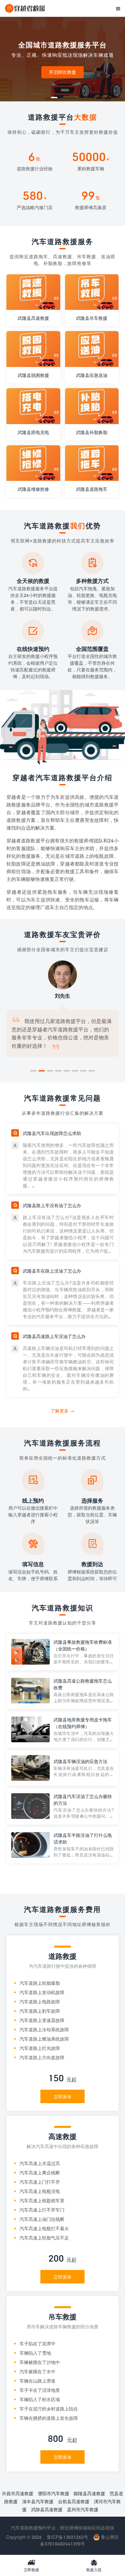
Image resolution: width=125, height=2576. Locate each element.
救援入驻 (94, 2565)
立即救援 (31, 2565)
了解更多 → (63, 1411)
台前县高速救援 (74, 2501)
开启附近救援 (63, 72)
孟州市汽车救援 (83, 2509)
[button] (54, 98)
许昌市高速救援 (18, 2493)
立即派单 (63, 2097)
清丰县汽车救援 (38, 2501)
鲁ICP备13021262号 (67, 2537)
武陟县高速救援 (47, 2509)
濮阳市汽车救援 (54, 2493)
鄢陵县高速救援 (89, 2493)
